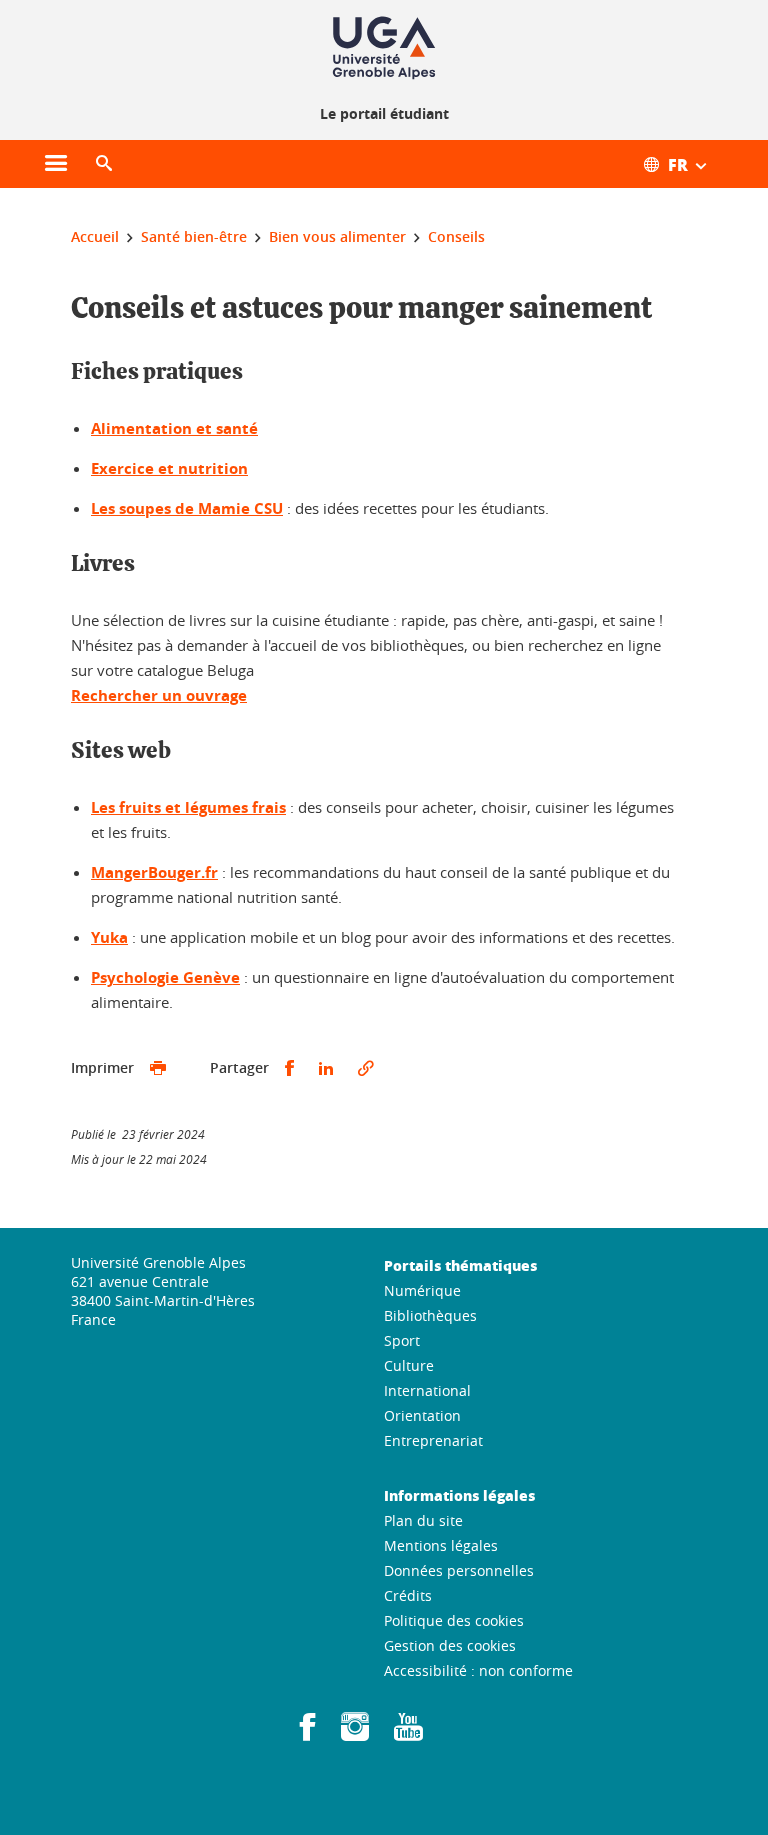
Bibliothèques (430, 1315)
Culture (409, 1365)
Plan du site (423, 1520)
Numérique (422, 1290)
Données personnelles (459, 1570)
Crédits (408, 1595)
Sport (402, 1340)
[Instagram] (355, 1733)
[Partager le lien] (366, 1068)
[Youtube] (408, 1733)
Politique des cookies (454, 1620)
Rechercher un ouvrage (159, 695)
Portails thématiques (460, 1265)
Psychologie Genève (165, 977)
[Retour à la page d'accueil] (384, 48)
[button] (104, 164)
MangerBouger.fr (154, 872)
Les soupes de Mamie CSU (187, 508)
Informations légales (459, 1495)
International (427, 1390)
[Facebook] (308, 1733)
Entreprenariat (433, 1440)
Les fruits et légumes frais (188, 807)
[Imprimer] (158, 1068)
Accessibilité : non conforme (478, 1670)
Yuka (109, 937)
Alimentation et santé (174, 428)
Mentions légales (441, 1545)
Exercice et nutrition (169, 468)
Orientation (422, 1415)
